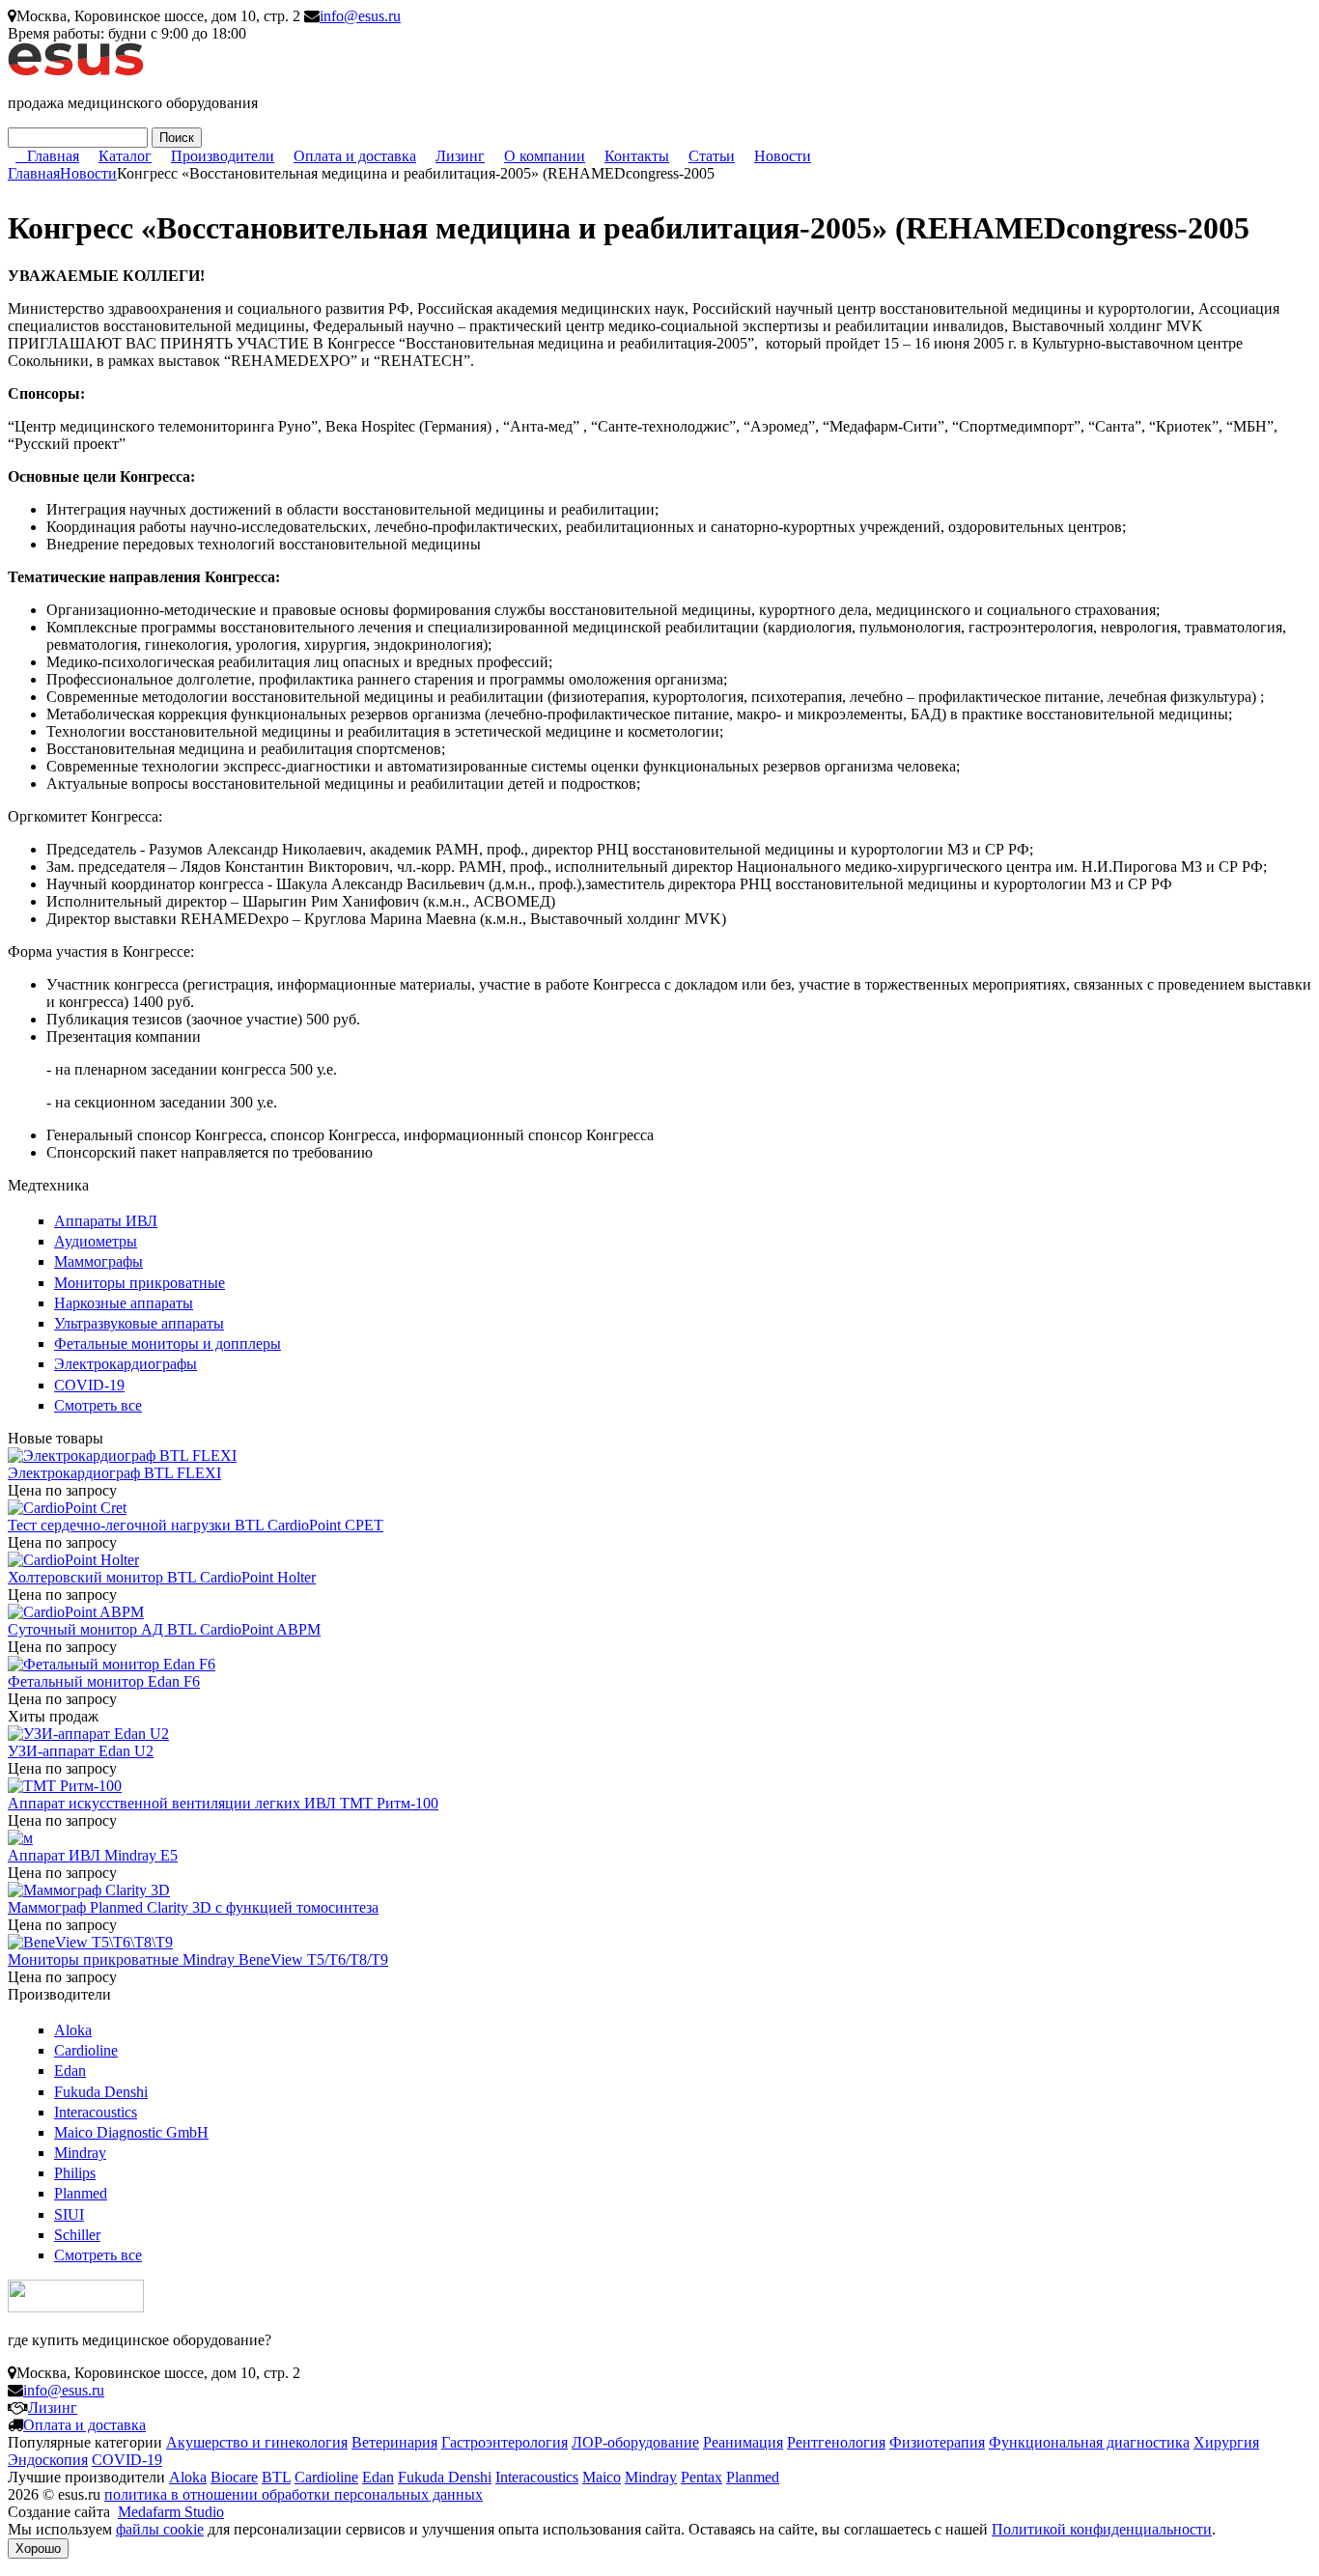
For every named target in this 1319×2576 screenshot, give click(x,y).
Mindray (80, 2153)
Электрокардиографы (126, 1364)
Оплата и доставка (355, 156)
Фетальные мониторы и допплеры (168, 1344)
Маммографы (98, 1261)
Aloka (73, 2030)
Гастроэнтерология (505, 2442)
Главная (53, 156)
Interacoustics (96, 2112)
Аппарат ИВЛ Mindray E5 (93, 1855)
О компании (545, 156)
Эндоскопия (48, 2460)
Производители (223, 156)
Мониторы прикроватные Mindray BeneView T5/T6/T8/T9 (198, 1960)
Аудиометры (96, 1241)
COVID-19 (89, 1385)
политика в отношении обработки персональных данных (294, 2494)
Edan (70, 2071)
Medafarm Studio (171, 2512)
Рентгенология (836, 2442)
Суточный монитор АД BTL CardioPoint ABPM (164, 1629)
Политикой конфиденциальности (1102, 2529)
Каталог (125, 156)
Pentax (702, 2477)
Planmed (81, 2193)
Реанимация (743, 2442)
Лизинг (460, 156)
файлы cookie (160, 2529)
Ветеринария (394, 2442)
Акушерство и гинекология (257, 2442)
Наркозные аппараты (124, 1303)
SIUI (69, 2214)
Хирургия (1226, 2442)
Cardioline (86, 2050)
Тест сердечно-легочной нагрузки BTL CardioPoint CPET (196, 1525)
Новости (783, 156)
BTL (276, 2477)
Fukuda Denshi (101, 2092)
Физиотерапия (937, 2442)
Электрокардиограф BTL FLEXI (114, 1473)
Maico (602, 2477)
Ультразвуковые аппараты (139, 1323)
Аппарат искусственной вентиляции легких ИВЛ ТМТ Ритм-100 (223, 1803)
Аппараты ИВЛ (106, 1221)
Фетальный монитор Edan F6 (104, 1681)
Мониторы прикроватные (140, 1283)
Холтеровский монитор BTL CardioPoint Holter (162, 1577)
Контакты (637, 156)
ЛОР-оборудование (635, 2442)
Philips (75, 2173)
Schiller (77, 2235)
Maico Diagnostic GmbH (131, 2132)
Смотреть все (98, 1405)
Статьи (712, 156)
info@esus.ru (360, 16)
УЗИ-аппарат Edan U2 (81, 1751)
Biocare (234, 2477)
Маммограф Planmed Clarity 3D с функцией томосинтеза (193, 1907)
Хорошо (38, 2548)
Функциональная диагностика (1089, 2442)
